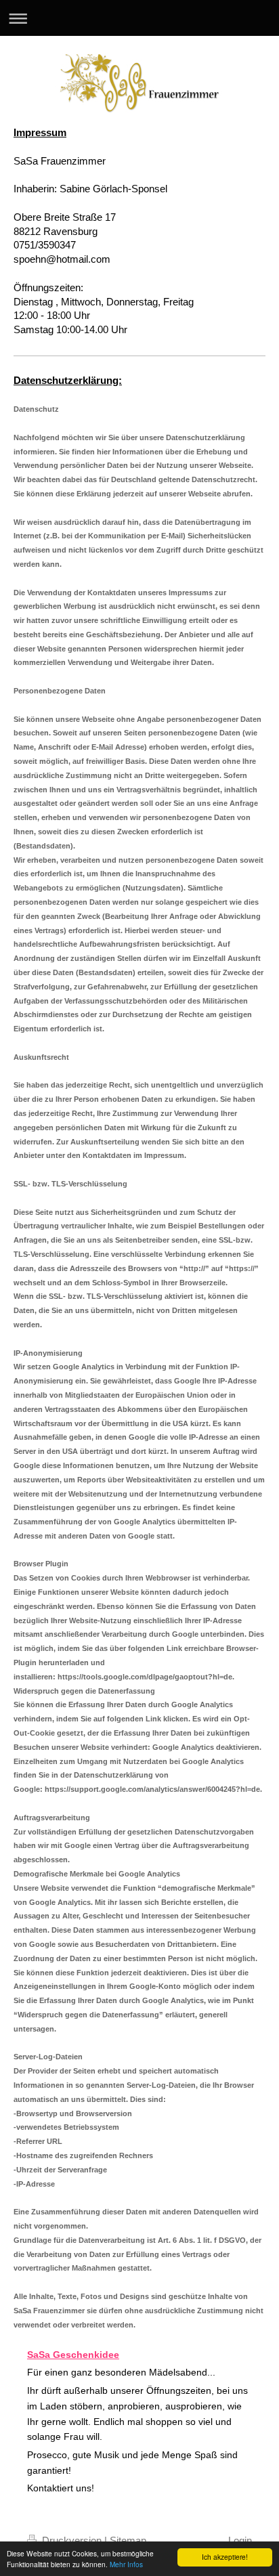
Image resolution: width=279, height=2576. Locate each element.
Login (240, 2540)
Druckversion (72, 2540)
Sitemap (128, 2540)
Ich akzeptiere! (225, 2557)
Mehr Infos (126, 2564)
